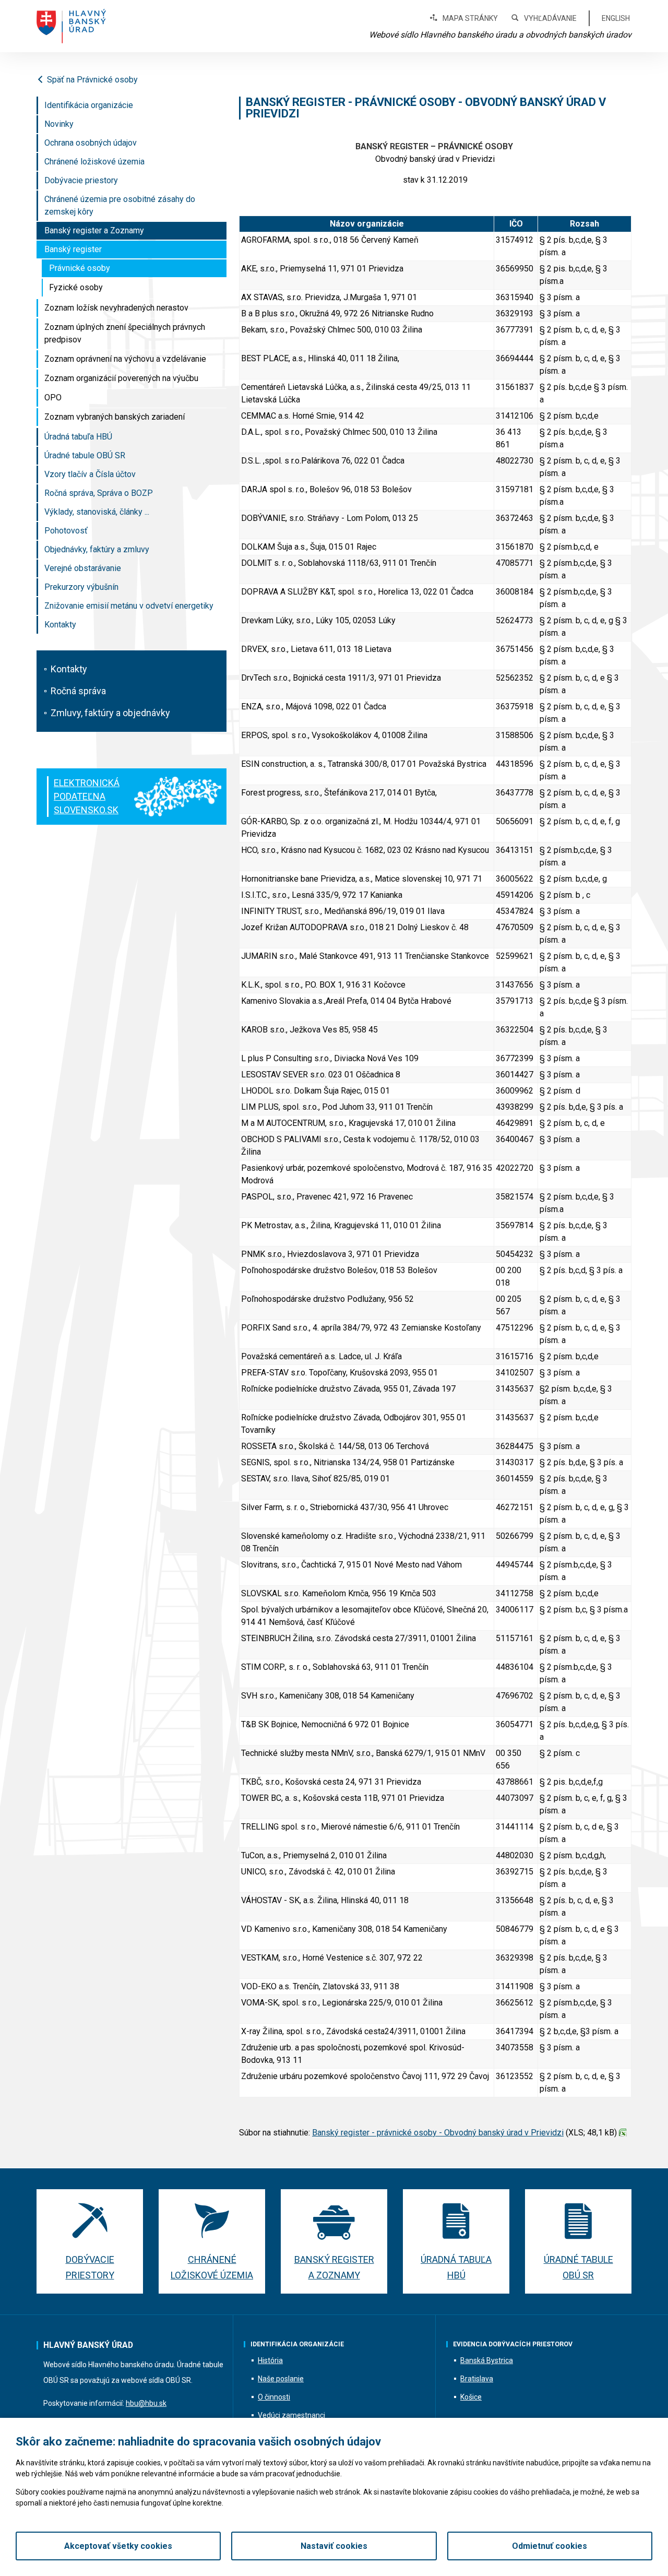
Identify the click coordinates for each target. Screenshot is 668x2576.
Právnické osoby (80, 268)
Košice (471, 2397)
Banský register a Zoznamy (94, 230)
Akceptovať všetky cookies (118, 2546)
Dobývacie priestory (81, 180)
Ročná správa (78, 691)
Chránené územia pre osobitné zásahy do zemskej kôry (120, 205)
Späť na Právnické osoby (92, 80)
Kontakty (60, 625)
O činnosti (274, 2397)
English (616, 18)
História (270, 2360)
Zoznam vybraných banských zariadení (115, 417)
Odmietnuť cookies (550, 2546)
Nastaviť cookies (334, 2546)
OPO (53, 397)
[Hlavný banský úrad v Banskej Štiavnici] (71, 26)
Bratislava (477, 2379)
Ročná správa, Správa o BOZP (99, 493)
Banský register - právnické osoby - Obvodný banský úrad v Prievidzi (438, 2133)
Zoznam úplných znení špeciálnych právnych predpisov (125, 333)
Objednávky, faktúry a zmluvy (97, 549)
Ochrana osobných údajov (91, 143)
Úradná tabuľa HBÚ (78, 437)
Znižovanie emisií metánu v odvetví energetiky (129, 606)
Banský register (73, 249)
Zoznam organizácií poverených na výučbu (121, 378)
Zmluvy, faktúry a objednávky (110, 713)
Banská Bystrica (487, 2360)
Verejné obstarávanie (83, 568)
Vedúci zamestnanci (291, 2415)
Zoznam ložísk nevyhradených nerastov (116, 308)
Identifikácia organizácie (89, 105)
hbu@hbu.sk (146, 2403)
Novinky (59, 124)
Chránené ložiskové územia (94, 162)
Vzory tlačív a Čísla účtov (90, 474)
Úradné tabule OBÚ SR (85, 455)
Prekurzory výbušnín (81, 587)
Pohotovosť (66, 531)
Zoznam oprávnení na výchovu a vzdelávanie (125, 359)
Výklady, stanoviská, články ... (97, 512)
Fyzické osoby (76, 287)
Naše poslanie (281, 2379)
